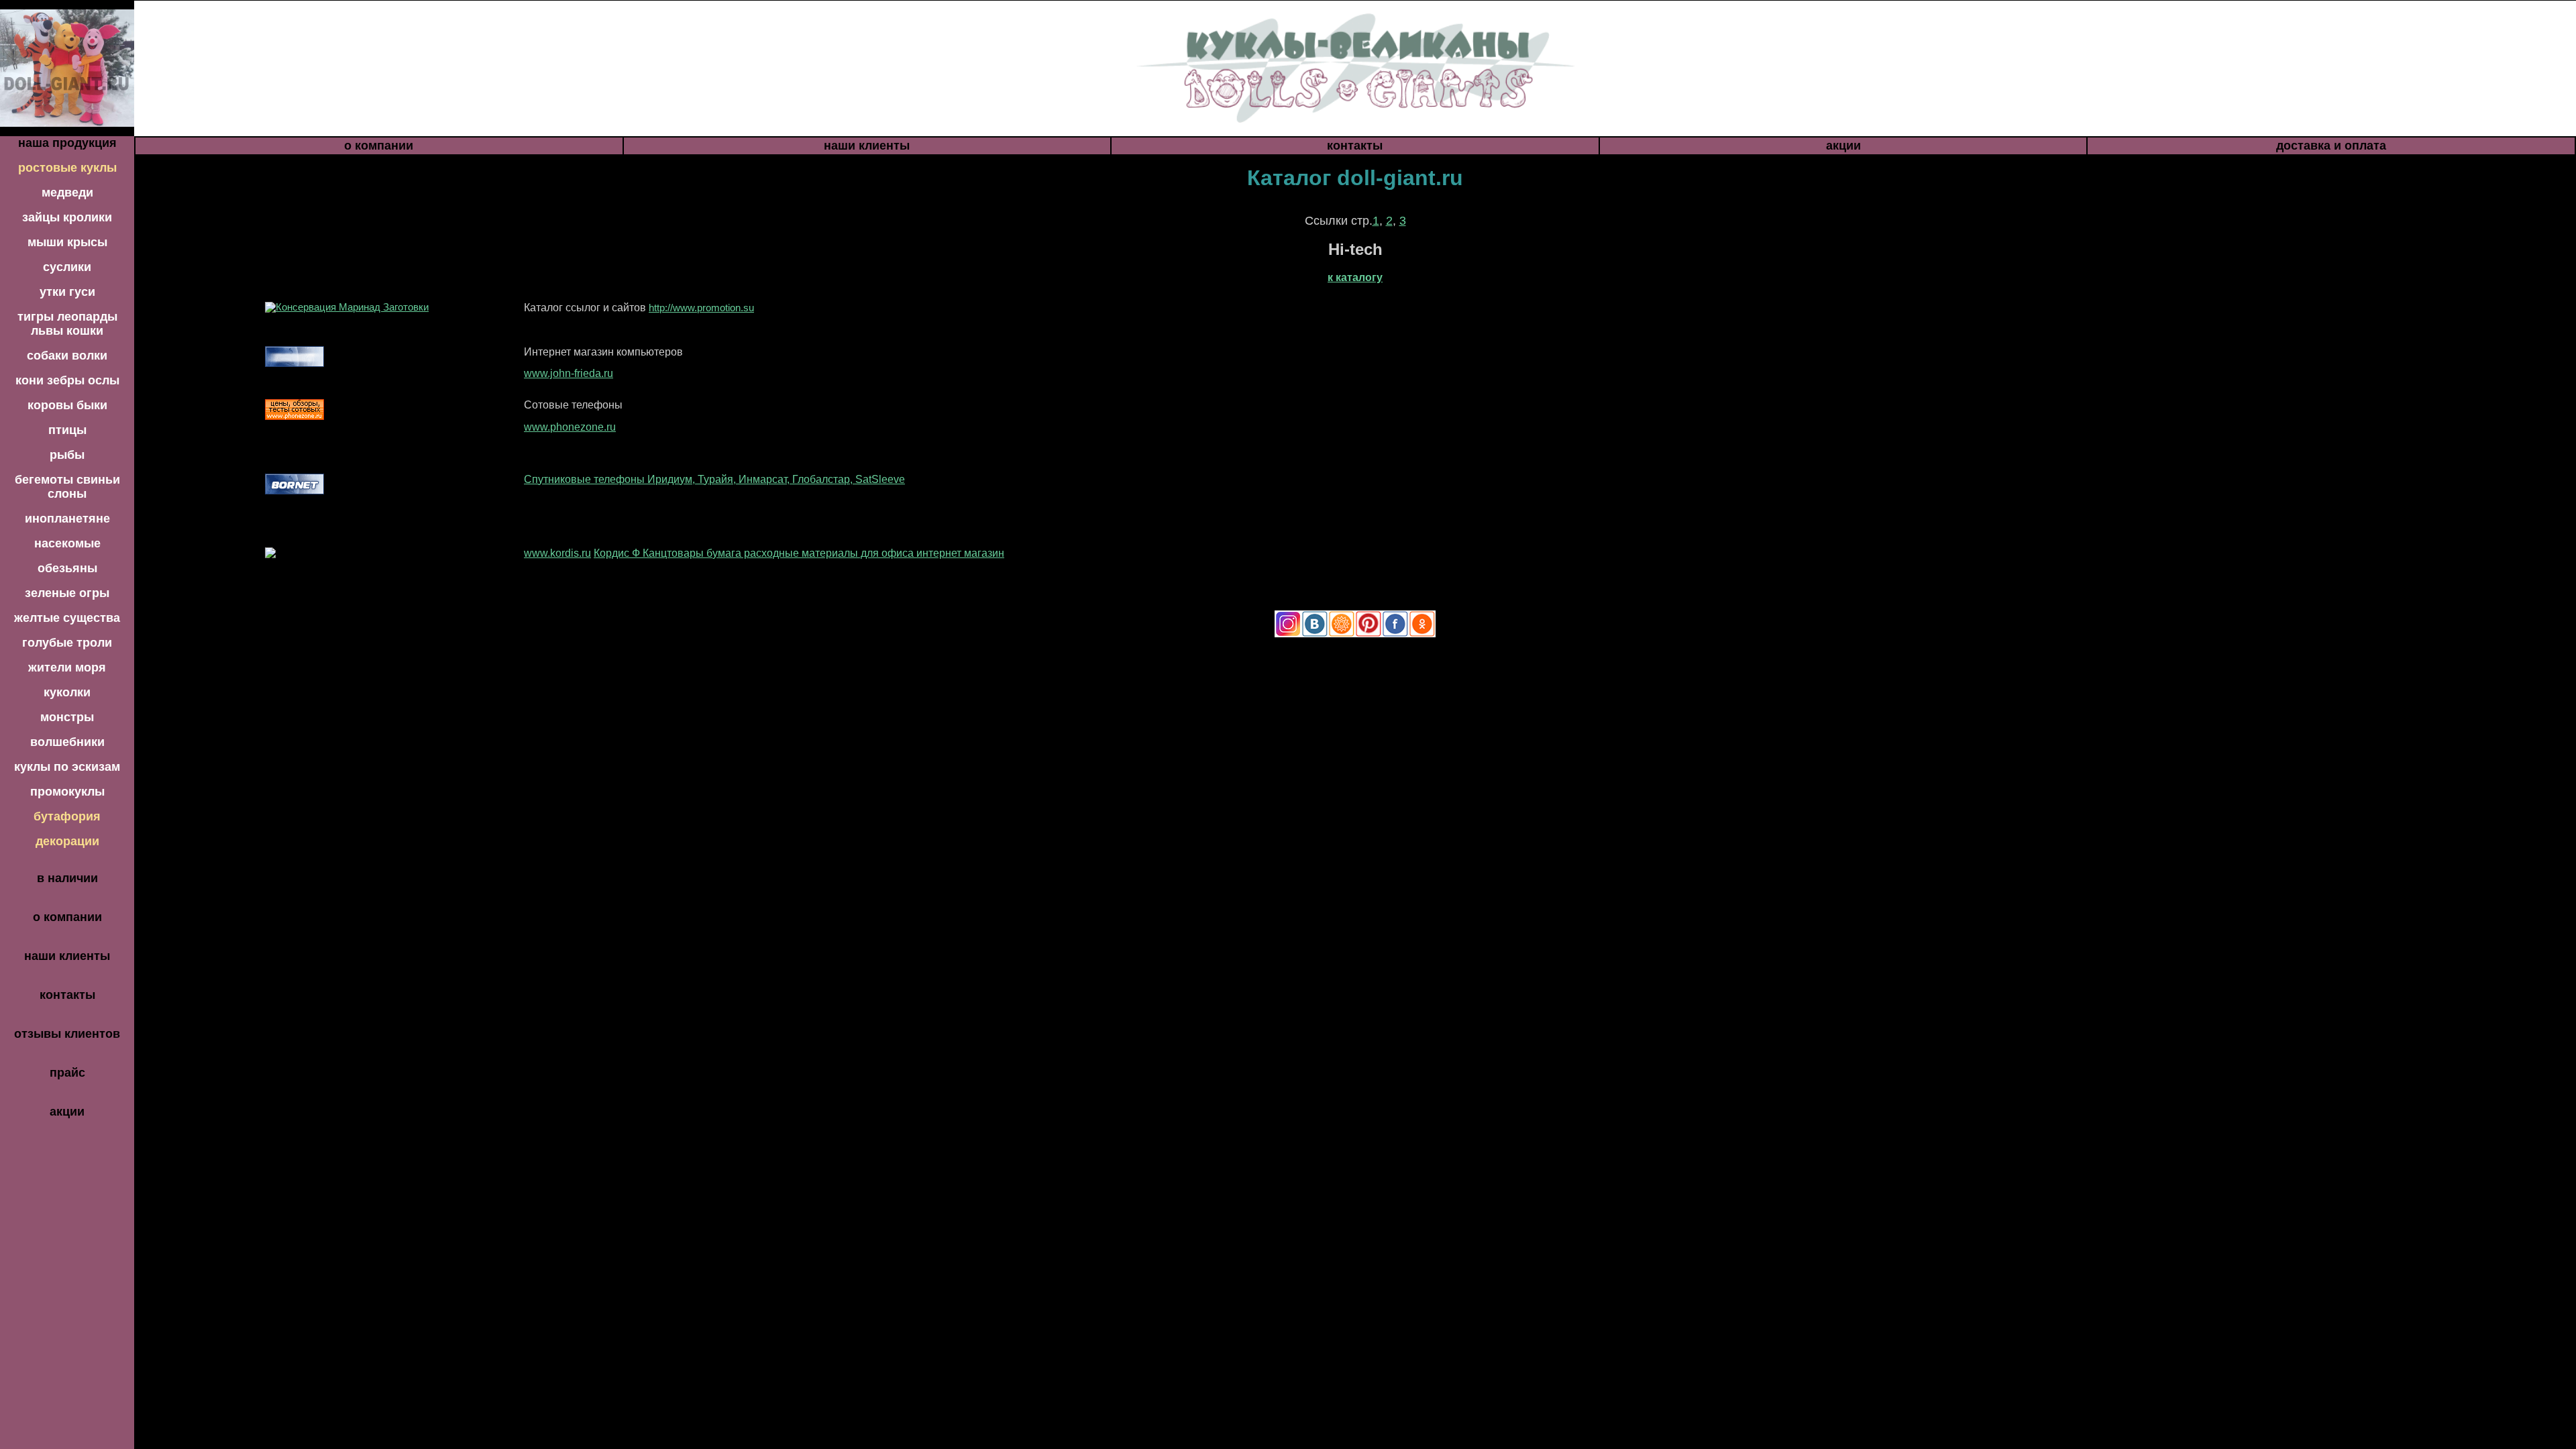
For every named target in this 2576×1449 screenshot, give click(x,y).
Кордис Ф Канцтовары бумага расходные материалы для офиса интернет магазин (799, 553)
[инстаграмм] (1288, 634)
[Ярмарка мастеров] (1342, 634)
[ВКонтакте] (1315, 634)
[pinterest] (1368, 634)
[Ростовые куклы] (67, 67)
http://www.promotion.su (701, 308)
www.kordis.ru (557, 553)
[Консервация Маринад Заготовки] (347, 307)
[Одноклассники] (1422, 634)
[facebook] (1395, 634)
